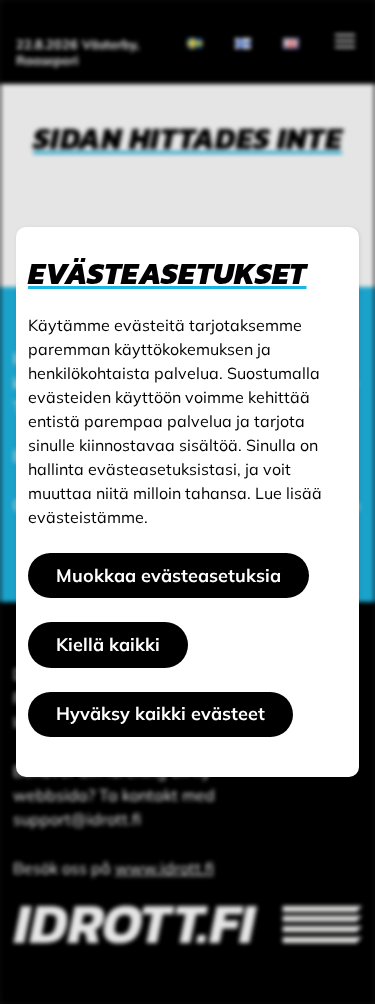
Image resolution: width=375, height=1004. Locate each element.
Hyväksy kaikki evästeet (160, 713)
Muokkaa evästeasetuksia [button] (168, 575)
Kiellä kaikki (108, 644)
